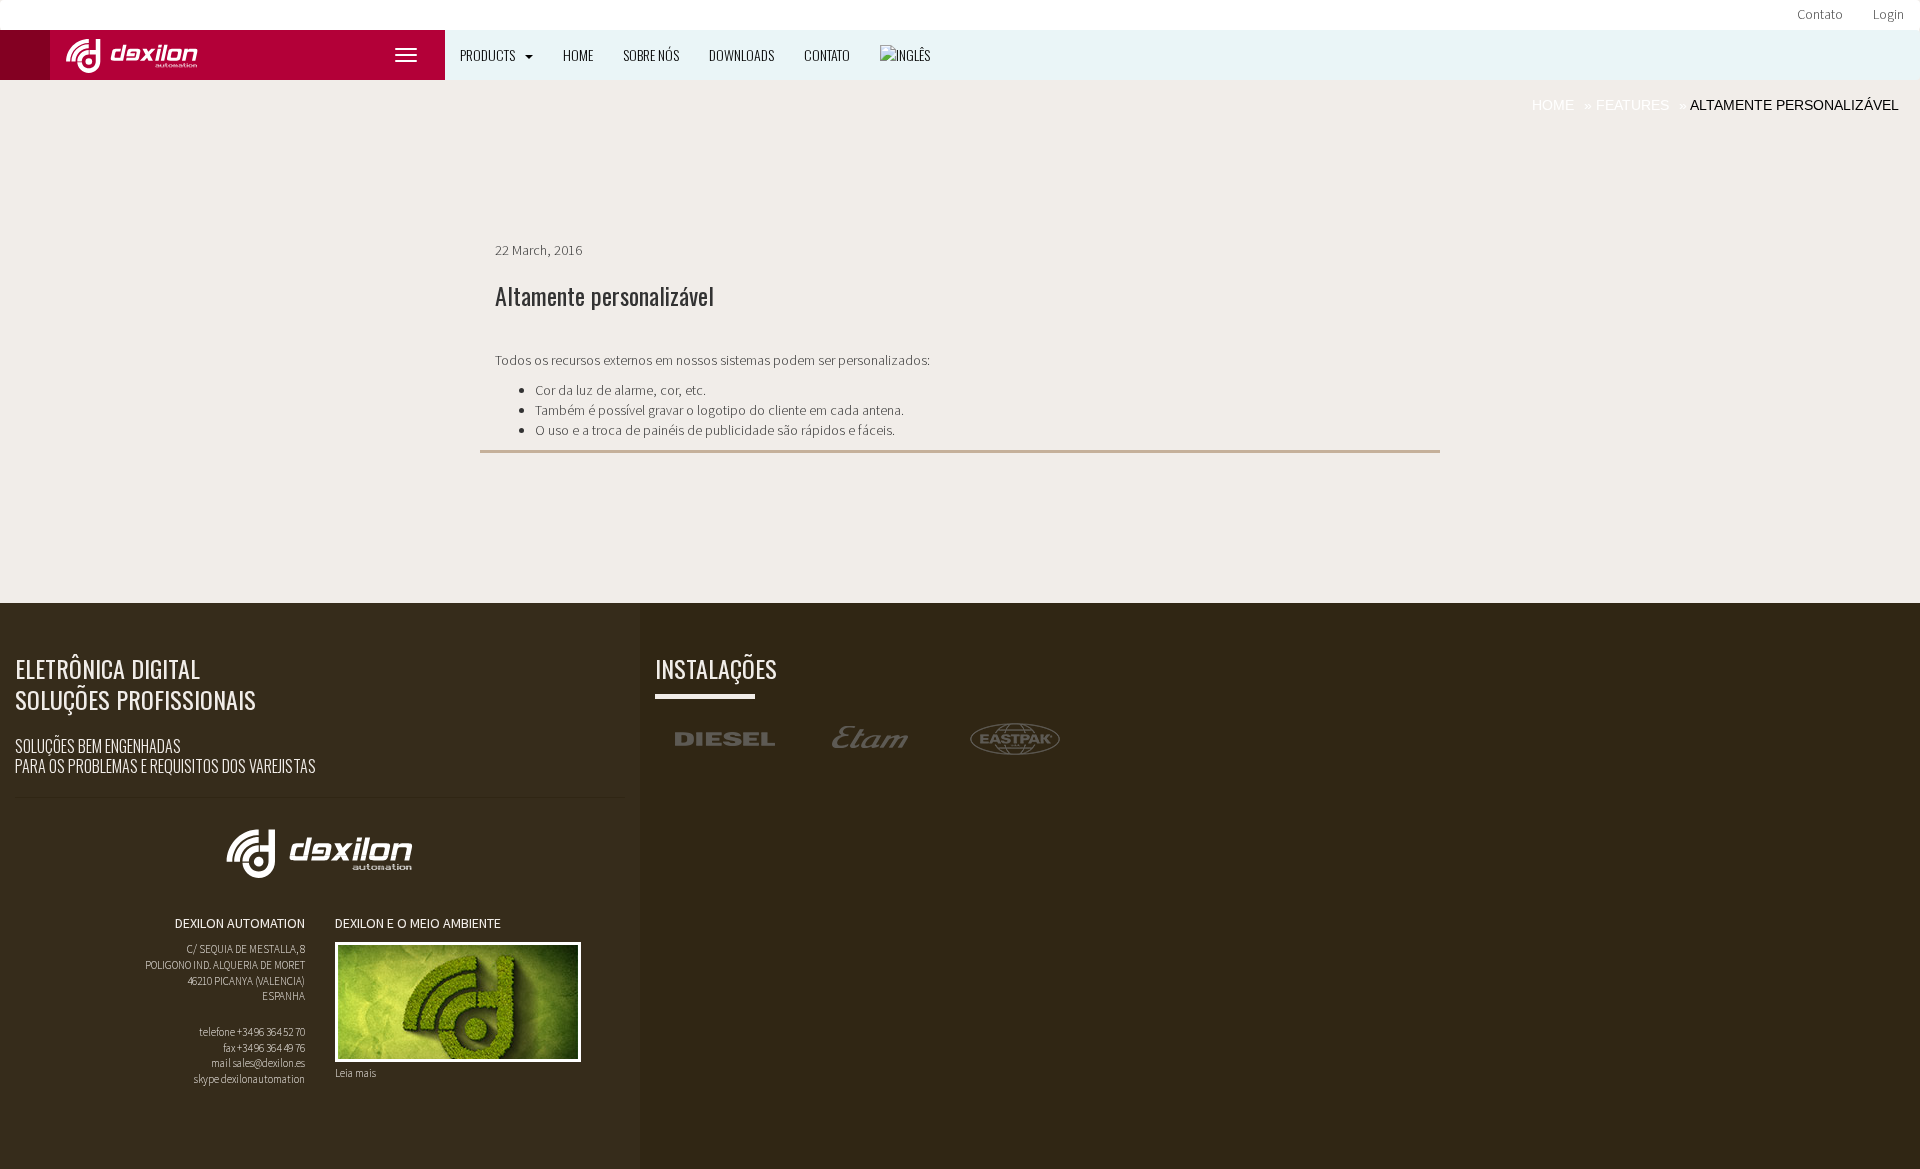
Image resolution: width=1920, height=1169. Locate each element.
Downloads (741, 54)
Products (487, 54)
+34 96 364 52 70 (271, 1032)
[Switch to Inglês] (905, 55)
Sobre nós (651, 54)
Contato (1820, 14)
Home (578, 54)
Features (1632, 105)
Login (1888, 14)
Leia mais (355, 1073)
